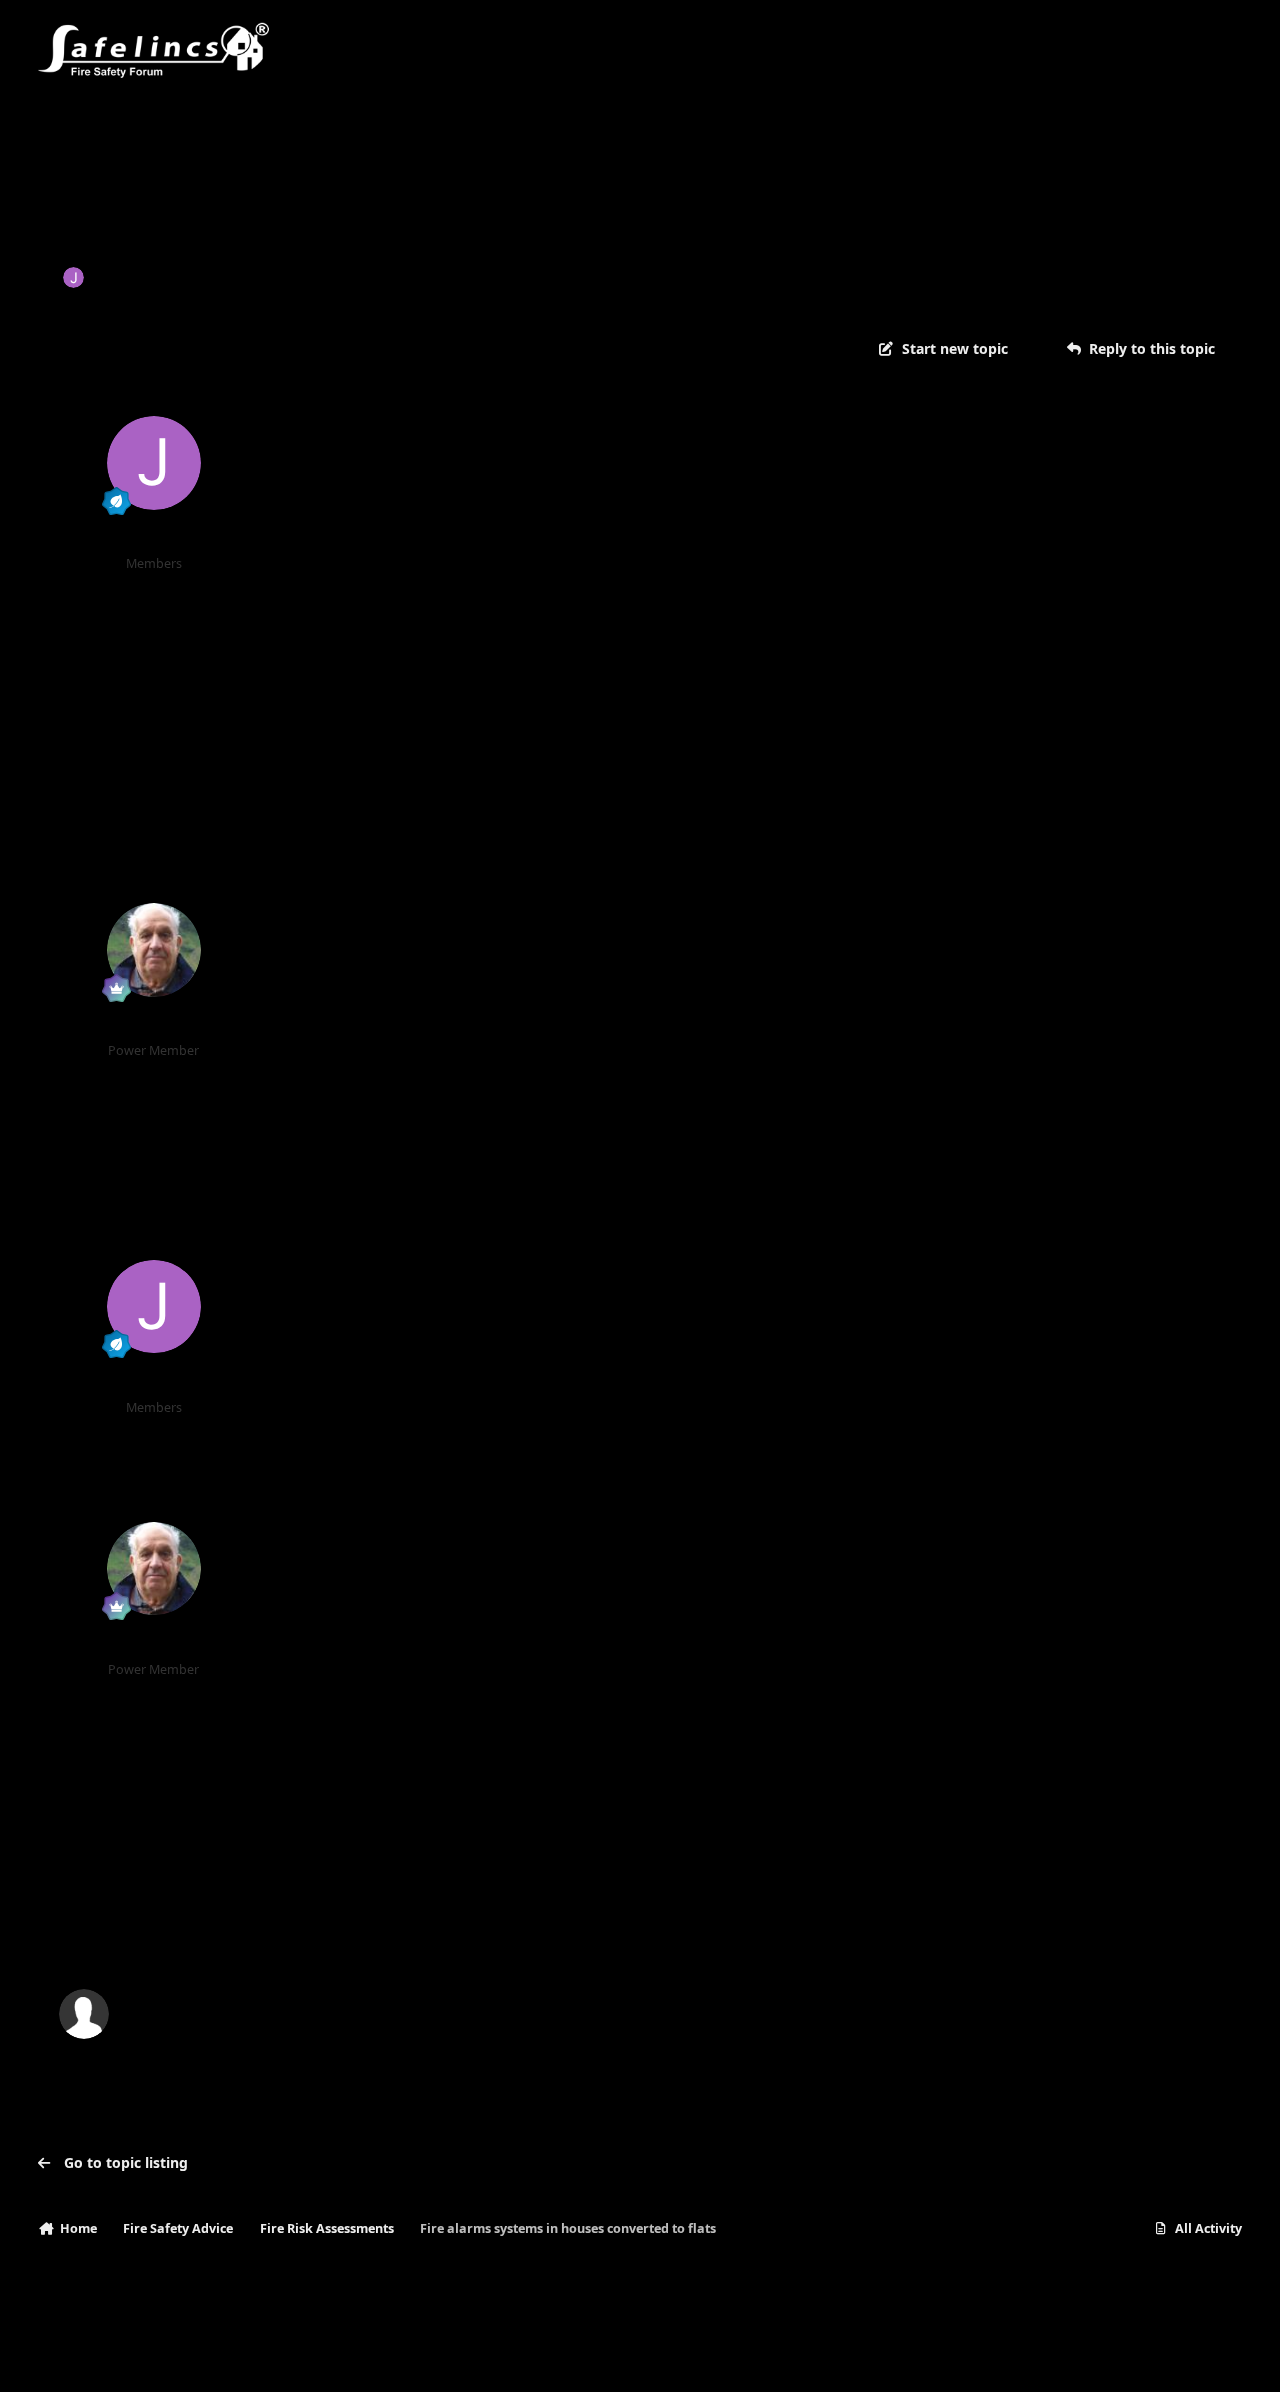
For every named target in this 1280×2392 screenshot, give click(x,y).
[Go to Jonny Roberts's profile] (73, 277)
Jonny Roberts (141, 276)
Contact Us (186, 2356)
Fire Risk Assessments (436, 276)
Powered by (1146, 2356)
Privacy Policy (90, 2356)
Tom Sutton (153, 1025)
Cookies (267, 2356)
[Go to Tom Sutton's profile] (154, 950)
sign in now (444, 1928)
